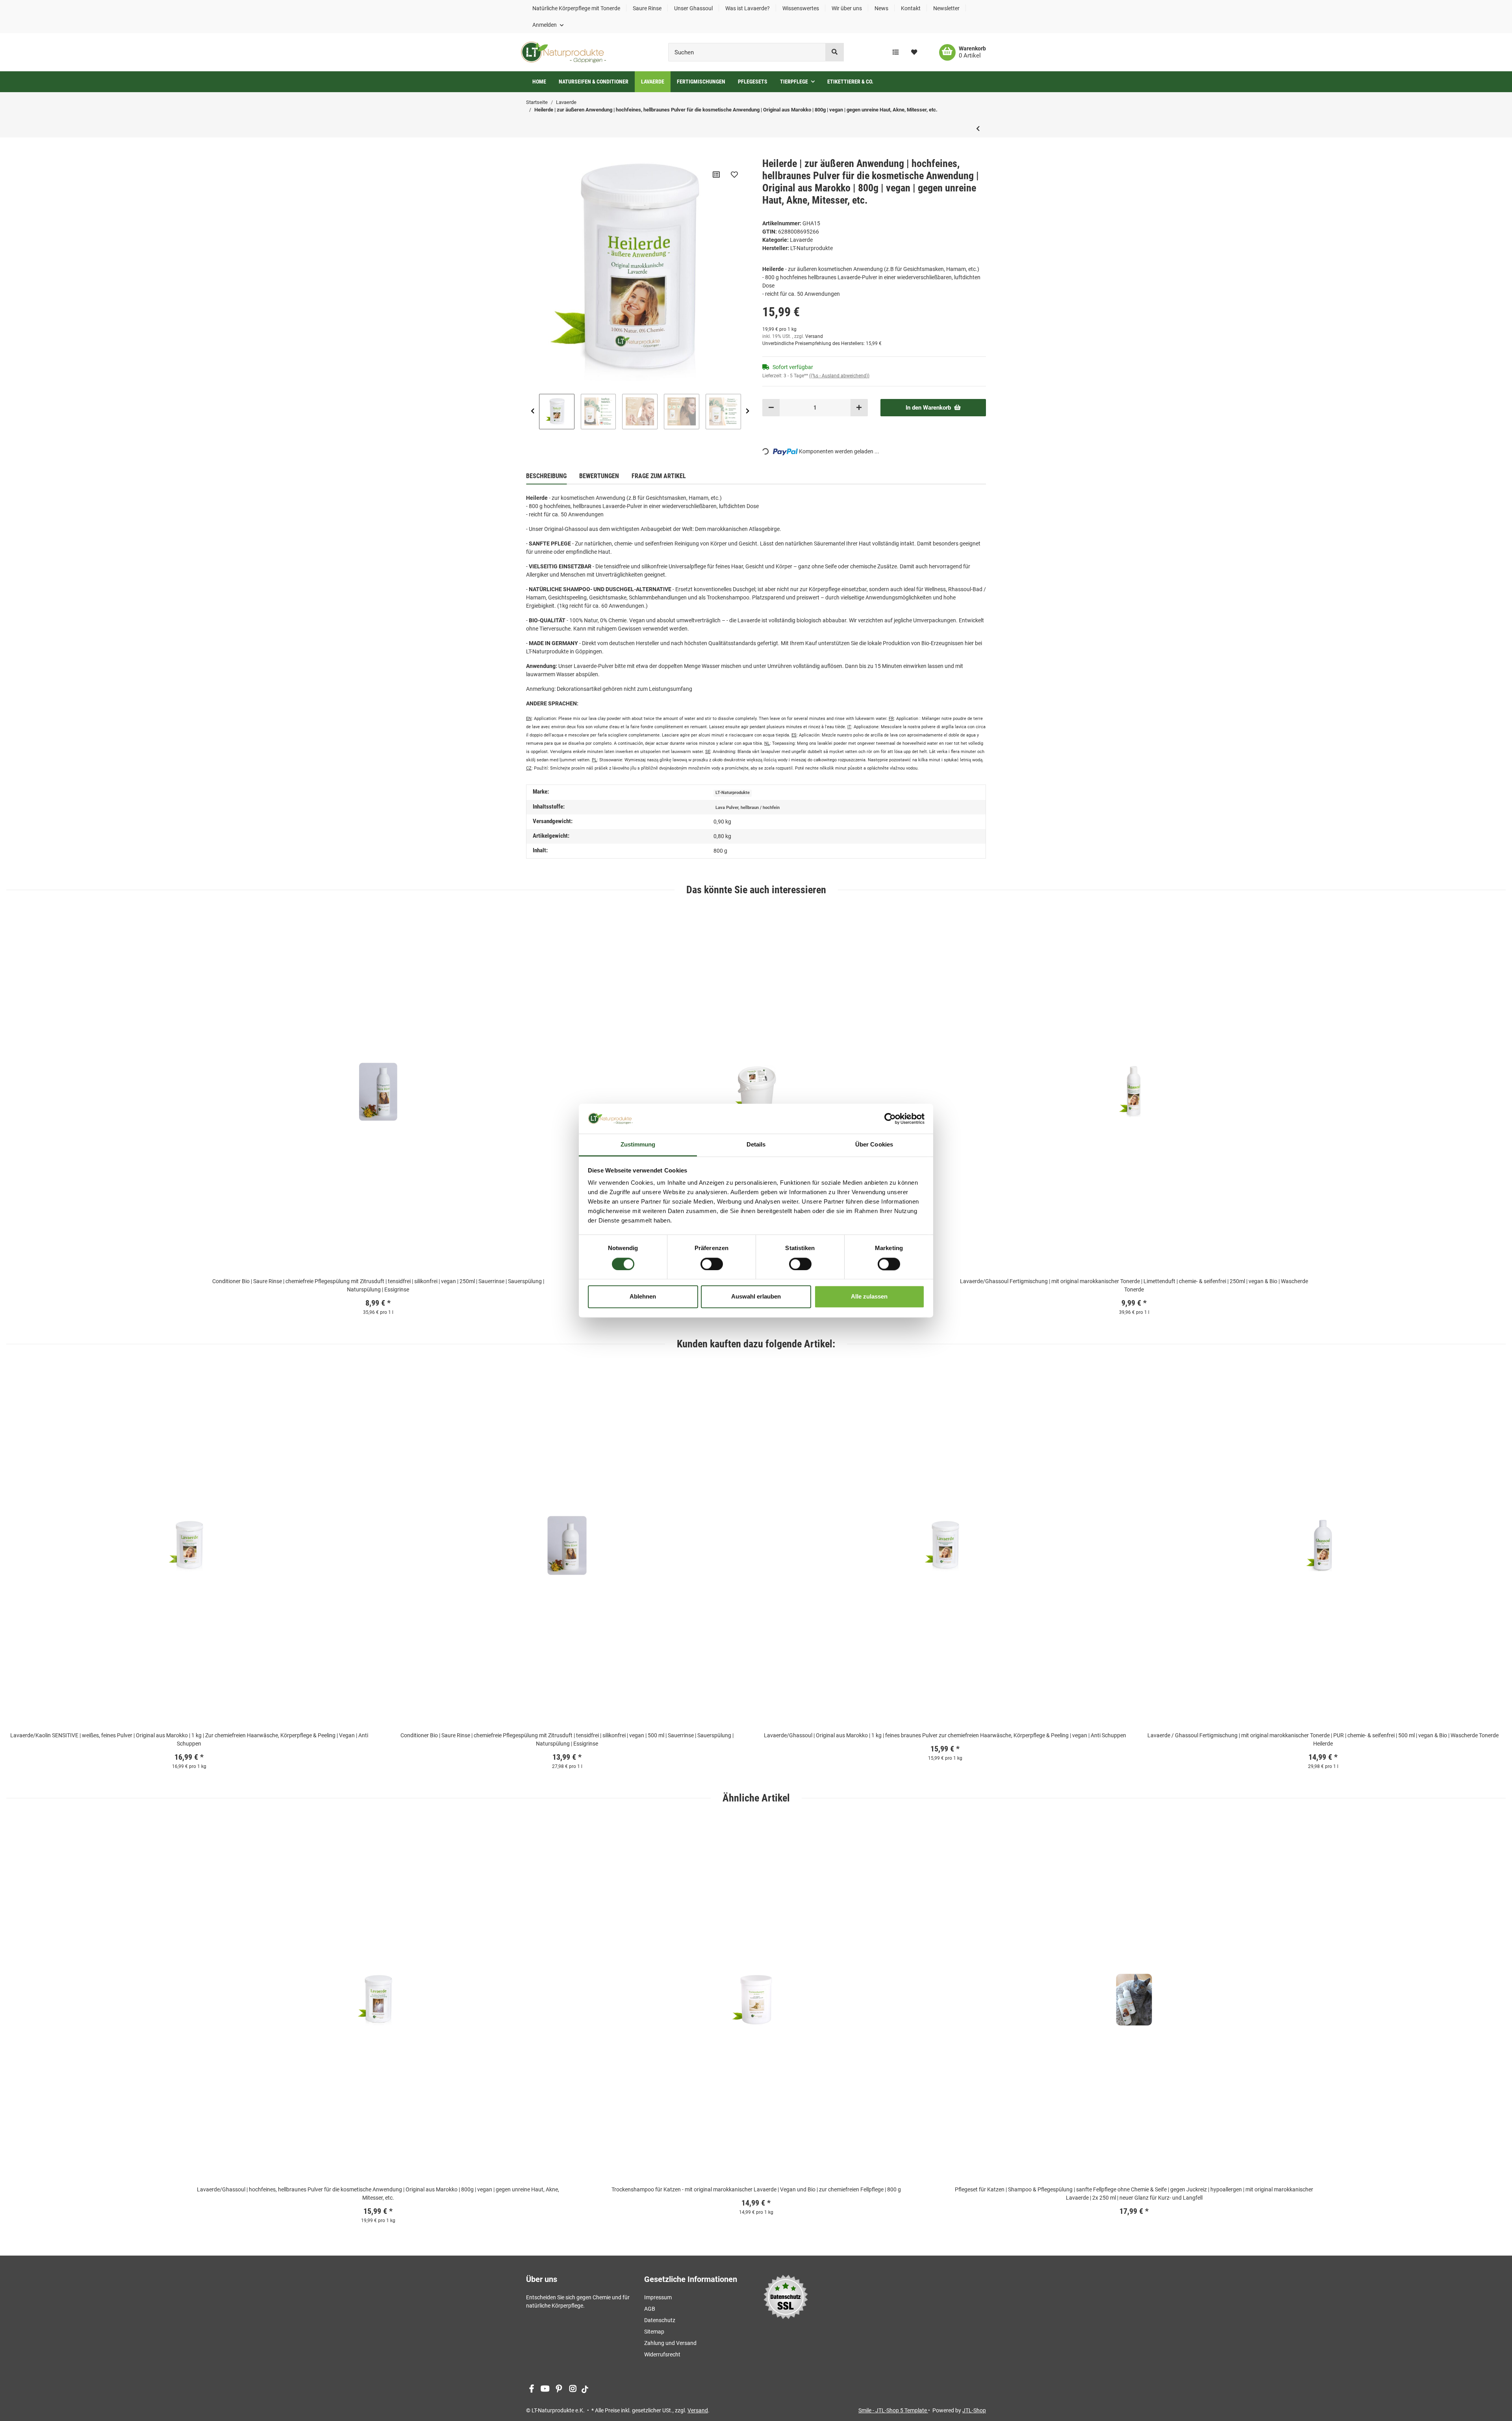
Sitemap (654, 2332)
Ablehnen (643, 1297)
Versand (814, 336)
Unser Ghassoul (693, 8)
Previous (533, 412)
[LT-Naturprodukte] (563, 52)
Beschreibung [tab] (546, 476)
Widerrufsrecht (662, 2354)
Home (539, 82)
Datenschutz (660, 2320)
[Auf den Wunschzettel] (734, 174)
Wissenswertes (801, 8)
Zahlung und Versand (670, 2343)
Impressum (658, 2297)
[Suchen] (835, 52)
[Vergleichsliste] (896, 52)
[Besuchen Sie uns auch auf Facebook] (531, 2389)
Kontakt (911, 8)
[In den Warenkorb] (532, 153)
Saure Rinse (647, 8)
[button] (548, 25)
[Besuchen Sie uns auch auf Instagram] (573, 2389)
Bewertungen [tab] (599, 476)
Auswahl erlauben (756, 1297)
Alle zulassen (869, 1297)
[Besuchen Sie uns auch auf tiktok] (585, 2389)
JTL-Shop (974, 2410)
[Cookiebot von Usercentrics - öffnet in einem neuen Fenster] (890, 1119)
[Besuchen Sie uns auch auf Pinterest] (559, 2389)
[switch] (712, 1264)
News (881, 8)
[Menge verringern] (771, 408)
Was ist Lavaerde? (748, 8)
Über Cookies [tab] (874, 1145)
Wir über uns (847, 8)
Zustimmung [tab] (638, 1145)
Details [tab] (756, 1145)
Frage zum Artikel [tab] (659, 476)
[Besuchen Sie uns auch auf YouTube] (545, 2389)
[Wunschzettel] (914, 52)
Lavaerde (801, 240)
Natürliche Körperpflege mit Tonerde (576, 8)
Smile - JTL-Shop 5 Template (893, 2410)
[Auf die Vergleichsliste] (716, 174)
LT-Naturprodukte (733, 793)
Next (748, 412)
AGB (650, 2309)
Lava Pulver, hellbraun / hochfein (748, 808)
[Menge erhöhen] (859, 408)
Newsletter (946, 8)
